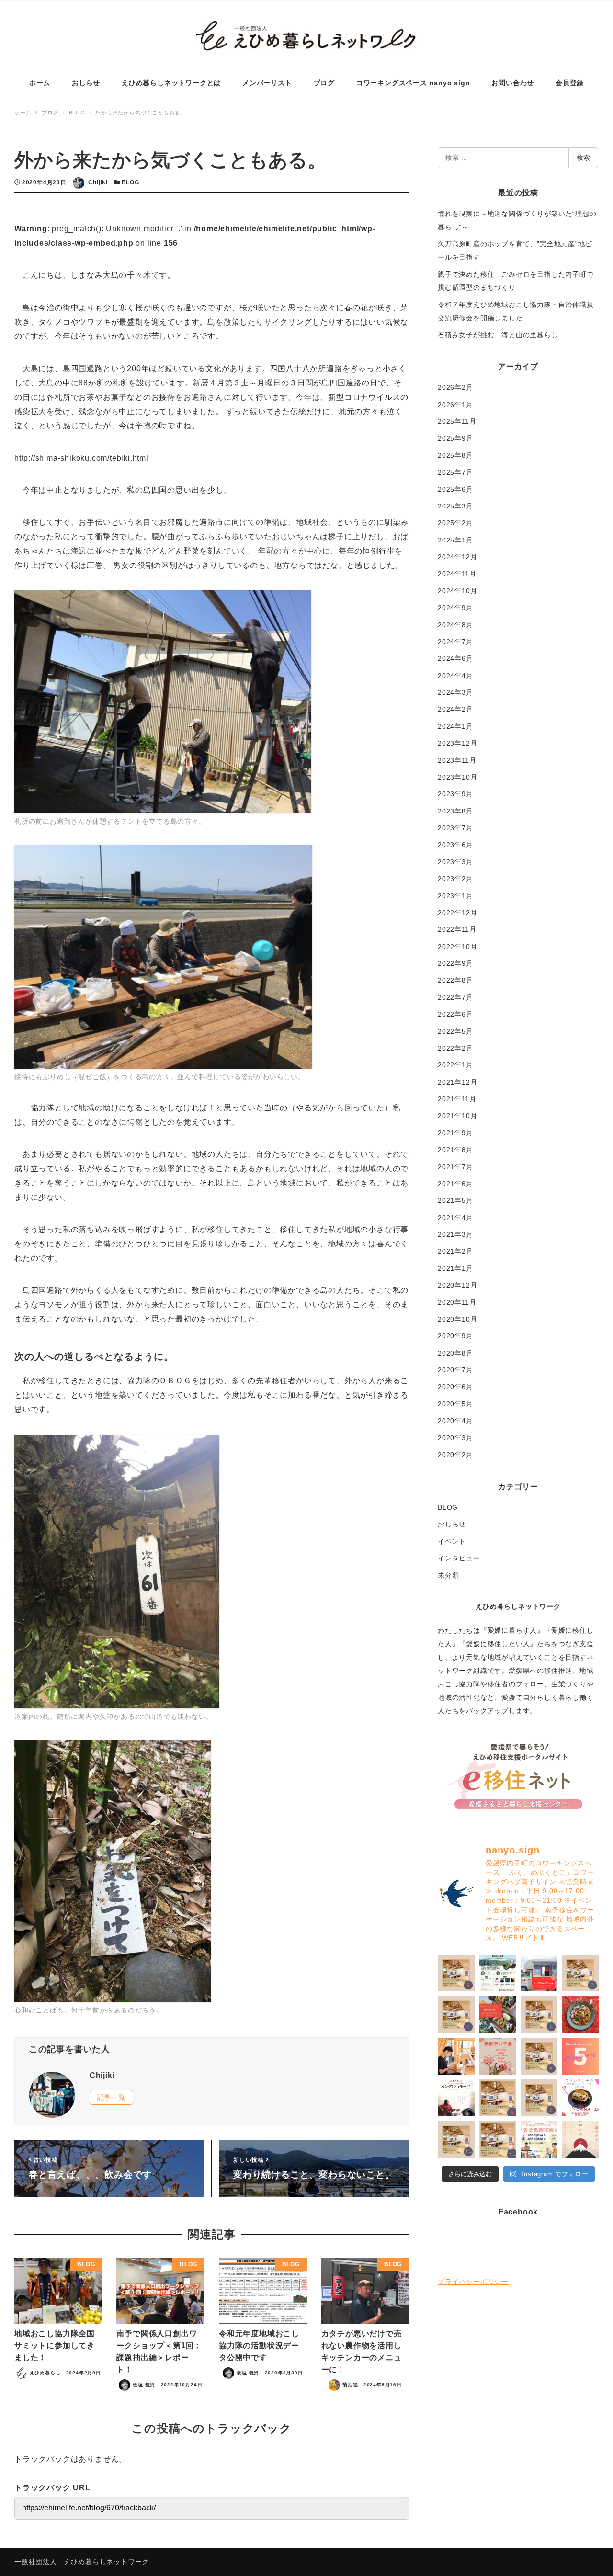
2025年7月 (455, 472)
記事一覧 (111, 2097)
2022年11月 (457, 929)
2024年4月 (455, 676)
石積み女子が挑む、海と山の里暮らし (498, 335)
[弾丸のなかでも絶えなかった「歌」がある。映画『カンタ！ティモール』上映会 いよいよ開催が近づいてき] (456, 2056)
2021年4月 (455, 1218)
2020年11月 (457, 1302)
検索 (583, 158)
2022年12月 (457, 913)
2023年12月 (457, 743)
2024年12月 (457, 557)
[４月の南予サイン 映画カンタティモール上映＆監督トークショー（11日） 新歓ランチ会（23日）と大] (539, 2056)
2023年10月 (457, 777)
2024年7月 (455, 642)
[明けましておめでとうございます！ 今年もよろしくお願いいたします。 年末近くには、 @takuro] (581, 2140)
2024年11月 (457, 574)
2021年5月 (455, 1200)
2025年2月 (455, 523)
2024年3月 (455, 692)
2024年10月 (457, 591)
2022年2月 (455, 1048)
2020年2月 (455, 1455)
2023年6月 (455, 845)
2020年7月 (455, 1370)
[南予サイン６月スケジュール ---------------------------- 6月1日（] (456, 2015)
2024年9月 (455, 608)
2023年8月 (455, 811)
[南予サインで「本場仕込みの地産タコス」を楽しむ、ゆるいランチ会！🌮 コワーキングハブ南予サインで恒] (498, 2015)
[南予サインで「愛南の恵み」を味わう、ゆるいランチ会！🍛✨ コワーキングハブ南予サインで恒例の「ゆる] (539, 1973)
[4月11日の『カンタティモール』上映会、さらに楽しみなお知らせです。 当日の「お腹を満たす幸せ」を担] (581, 2015)
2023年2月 (455, 879)
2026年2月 (455, 387)
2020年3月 (455, 1438)
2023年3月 (455, 862)
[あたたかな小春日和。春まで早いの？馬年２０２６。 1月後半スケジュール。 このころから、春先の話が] (456, 2140)
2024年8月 (455, 625)
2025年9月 (455, 438)
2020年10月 (457, 1319)
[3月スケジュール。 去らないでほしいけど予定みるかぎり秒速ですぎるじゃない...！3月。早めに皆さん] (498, 2098)
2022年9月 (455, 963)
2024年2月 (455, 709)
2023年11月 (457, 760)
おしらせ (452, 1524)
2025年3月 (455, 506)
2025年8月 (455, 455)
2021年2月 (455, 1251)
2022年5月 (455, 1031)
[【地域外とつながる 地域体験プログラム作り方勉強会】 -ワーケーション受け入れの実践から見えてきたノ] (498, 1973)
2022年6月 (455, 1014)
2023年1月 (455, 896)
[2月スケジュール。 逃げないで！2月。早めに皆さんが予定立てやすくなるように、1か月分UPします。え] (539, 2098)
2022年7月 (455, 997)
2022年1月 (455, 1065)
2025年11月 (457, 421)
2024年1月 (455, 726)
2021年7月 (455, 1167)
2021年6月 (455, 1184)
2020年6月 (455, 1387)
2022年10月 (457, 947)
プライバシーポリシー (473, 2282)
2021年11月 (457, 1099)
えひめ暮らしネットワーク (518, 1606)
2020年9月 (455, 1336)
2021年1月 (455, 1268)
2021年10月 (457, 1116)
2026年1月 (455, 405)
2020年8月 (455, 1353)
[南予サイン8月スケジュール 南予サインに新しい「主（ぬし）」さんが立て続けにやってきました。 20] (456, 1973)
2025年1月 (455, 540)
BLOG (131, 182)
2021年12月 (457, 1082)
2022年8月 (455, 980)
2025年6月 (455, 489)
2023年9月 (455, 794)
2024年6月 (455, 658)
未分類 (448, 1575)
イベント (452, 1541)
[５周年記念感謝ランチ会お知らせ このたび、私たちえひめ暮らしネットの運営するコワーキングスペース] (498, 2056)
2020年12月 (457, 1285)
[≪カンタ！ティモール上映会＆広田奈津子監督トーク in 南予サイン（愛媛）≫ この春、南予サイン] (456, 2098)
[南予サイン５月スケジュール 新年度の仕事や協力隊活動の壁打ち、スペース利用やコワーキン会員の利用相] (539, 2015)
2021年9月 (455, 1133)
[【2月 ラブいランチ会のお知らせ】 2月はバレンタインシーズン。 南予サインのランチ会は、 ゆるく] (581, 2098)
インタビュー (459, 1558)
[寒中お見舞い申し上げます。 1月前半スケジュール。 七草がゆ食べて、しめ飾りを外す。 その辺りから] (498, 2140)
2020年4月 (455, 1421)
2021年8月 (455, 1150)
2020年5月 (455, 1404)
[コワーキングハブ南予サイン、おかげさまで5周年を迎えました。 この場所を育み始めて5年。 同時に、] (581, 2056)
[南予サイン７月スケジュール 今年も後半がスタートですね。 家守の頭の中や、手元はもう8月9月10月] (581, 1973)
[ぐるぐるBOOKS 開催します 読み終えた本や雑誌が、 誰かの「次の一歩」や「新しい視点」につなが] (539, 2140)
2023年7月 (455, 828)
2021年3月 (455, 1234)
